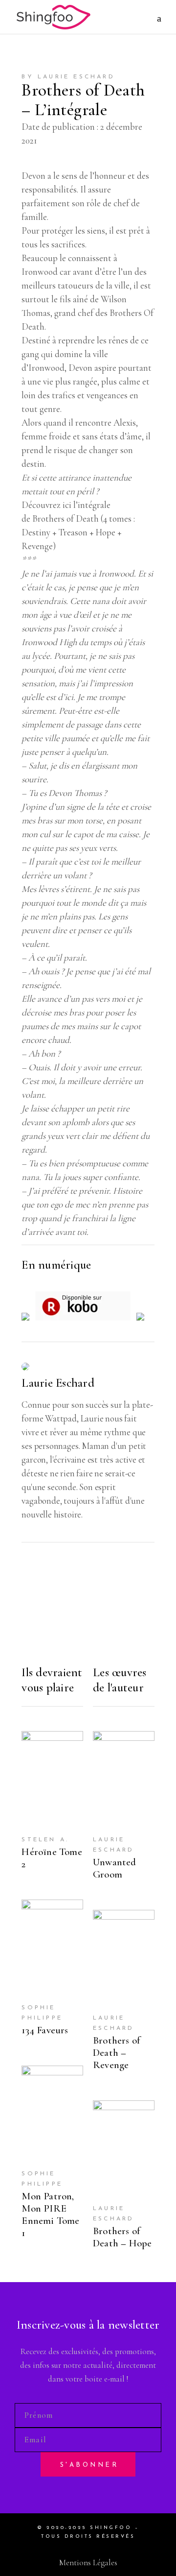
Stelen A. (45, 1840)
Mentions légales (88, 2563)
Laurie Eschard (58, 1383)
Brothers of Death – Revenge (116, 2053)
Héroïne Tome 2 (52, 1858)
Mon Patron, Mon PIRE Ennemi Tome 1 (50, 2215)
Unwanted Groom (115, 1868)
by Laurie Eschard (68, 77)
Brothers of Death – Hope (122, 2237)
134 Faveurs (45, 2030)
